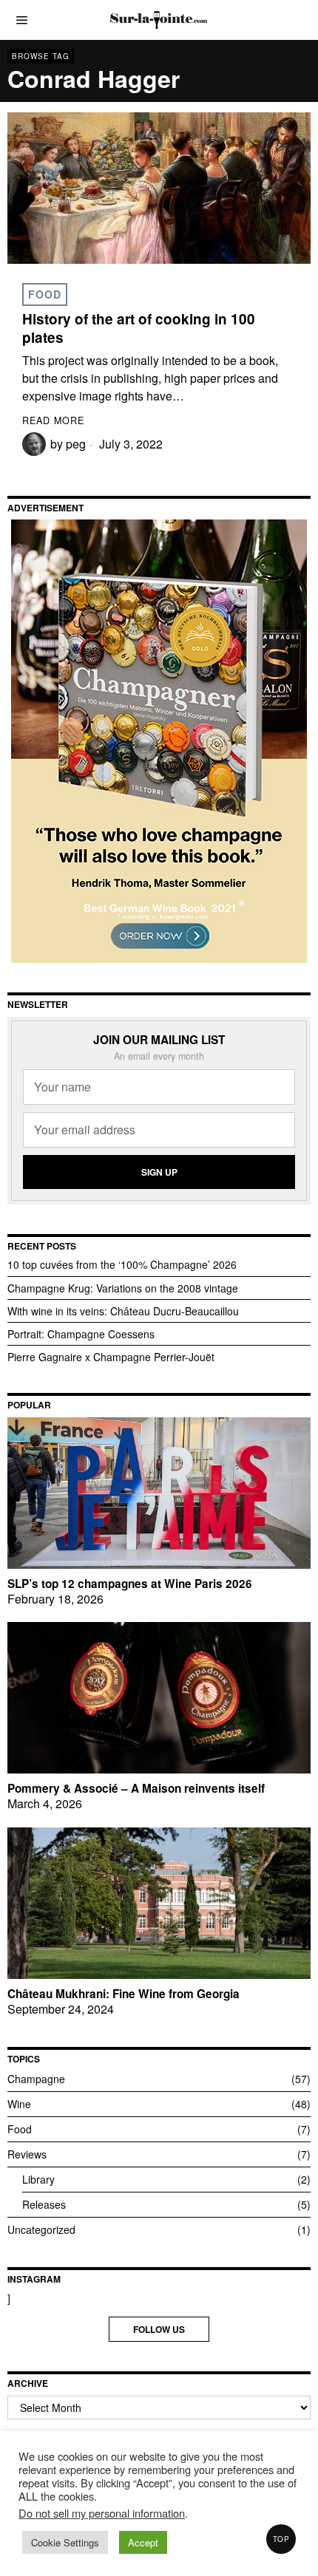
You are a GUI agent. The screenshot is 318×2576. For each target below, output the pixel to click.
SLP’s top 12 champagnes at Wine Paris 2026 (130, 1584)
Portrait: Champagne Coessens (81, 1334)
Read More (53, 420)
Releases (44, 2204)
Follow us (159, 2329)
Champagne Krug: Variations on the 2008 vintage (123, 1288)
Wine (19, 2104)
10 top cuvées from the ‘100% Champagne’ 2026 (122, 1264)
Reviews (27, 2154)
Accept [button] (143, 2542)
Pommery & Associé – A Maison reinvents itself (136, 1788)
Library (38, 2179)
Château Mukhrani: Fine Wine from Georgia (124, 1994)
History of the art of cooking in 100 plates (139, 328)
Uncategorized (41, 2229)
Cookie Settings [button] (65, 2542)
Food (45, 294)
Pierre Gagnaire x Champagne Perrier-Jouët (111, 1357)
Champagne (36, 2079)
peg (76, 444)
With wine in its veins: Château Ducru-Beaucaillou (123, 1311)
